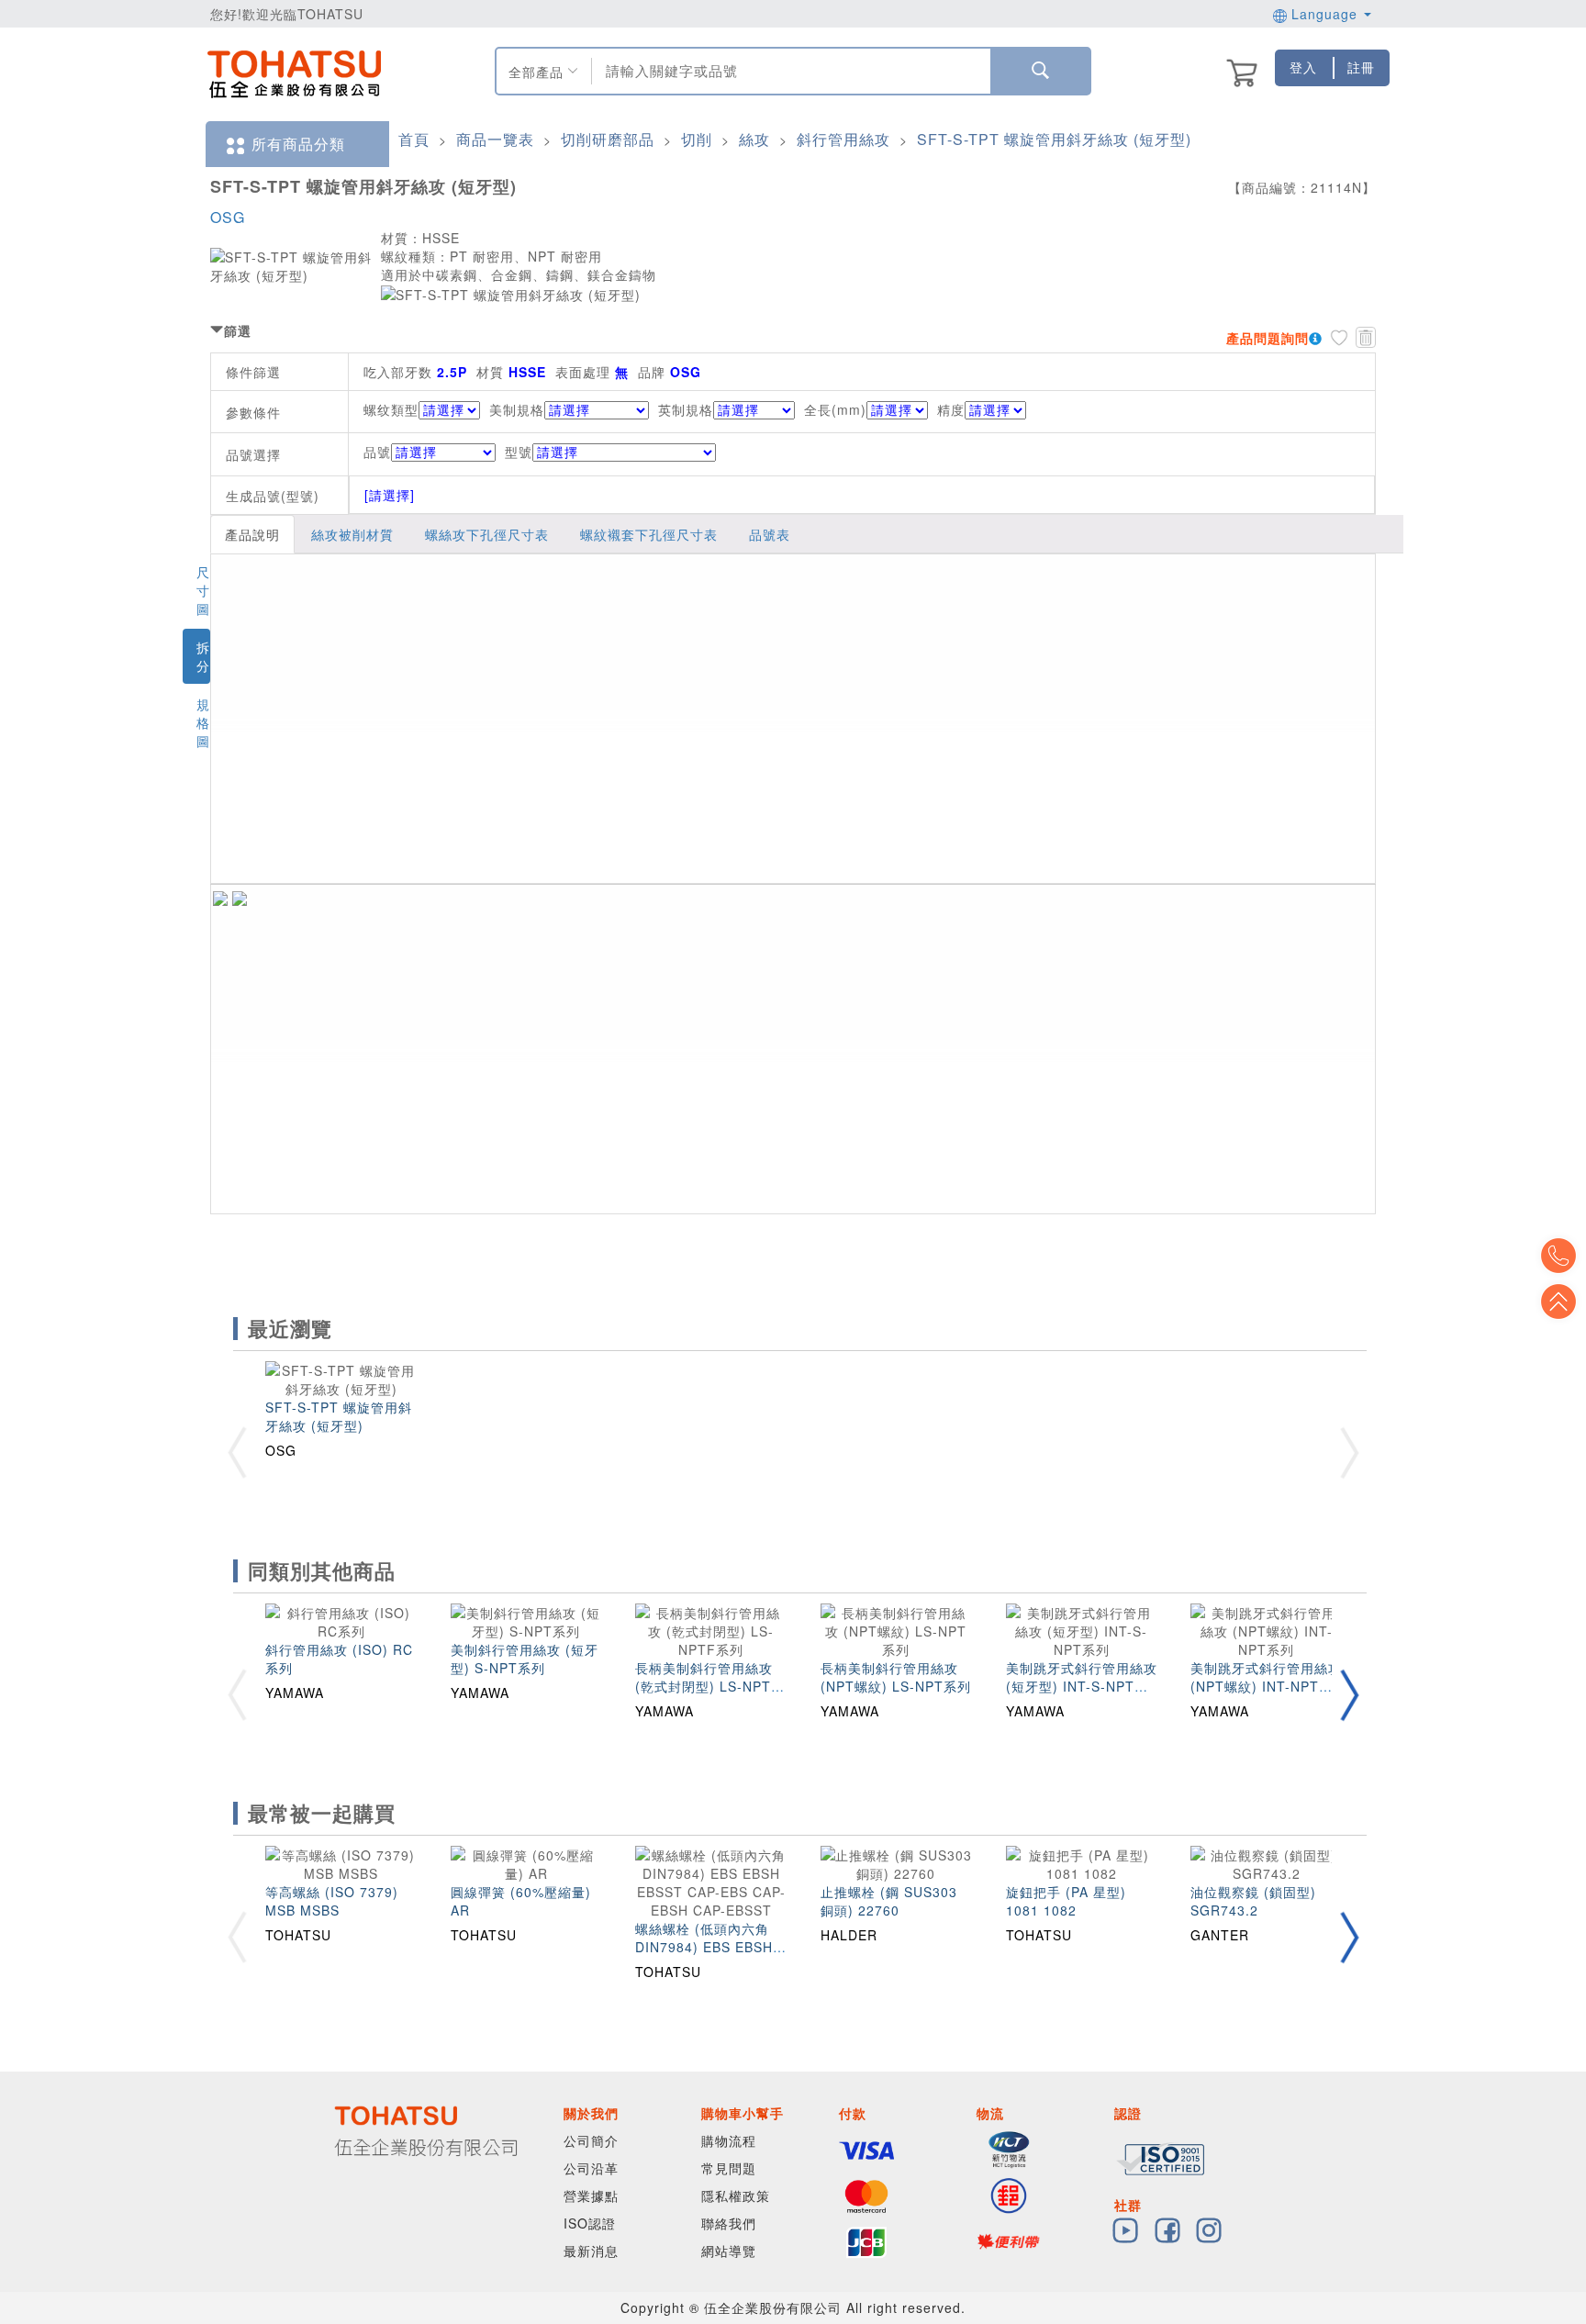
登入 (1303, 67)
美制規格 (517, 409)
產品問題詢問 (1268, 338)
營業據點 (591, 2196)
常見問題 (729, 2168)
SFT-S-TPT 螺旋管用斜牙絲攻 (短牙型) (1054, 139)
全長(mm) (835, 409)
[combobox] (789, 71)
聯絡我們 (729, 2223)
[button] (1349, 1695)
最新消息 (591, 2251)
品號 (377, 452)
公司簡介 (591, 2140)
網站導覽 (729, 2251)
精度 (951, 409)
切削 (697, 139)
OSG (228, 217)
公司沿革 (591, 2168)
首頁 (414, 139)
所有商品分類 (298, 144)
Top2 (1558, 1256)
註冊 (1361, 67)
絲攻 (754, 139)
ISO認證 (590, 2223)
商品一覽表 (495, 139)
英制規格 (686, 409)
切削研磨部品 (608, 139)
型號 (519, 452)
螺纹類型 (391, 409)
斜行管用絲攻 (843, 139)
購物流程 (729, 2140)
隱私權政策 (736, 2196)
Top (1558, 1302)
